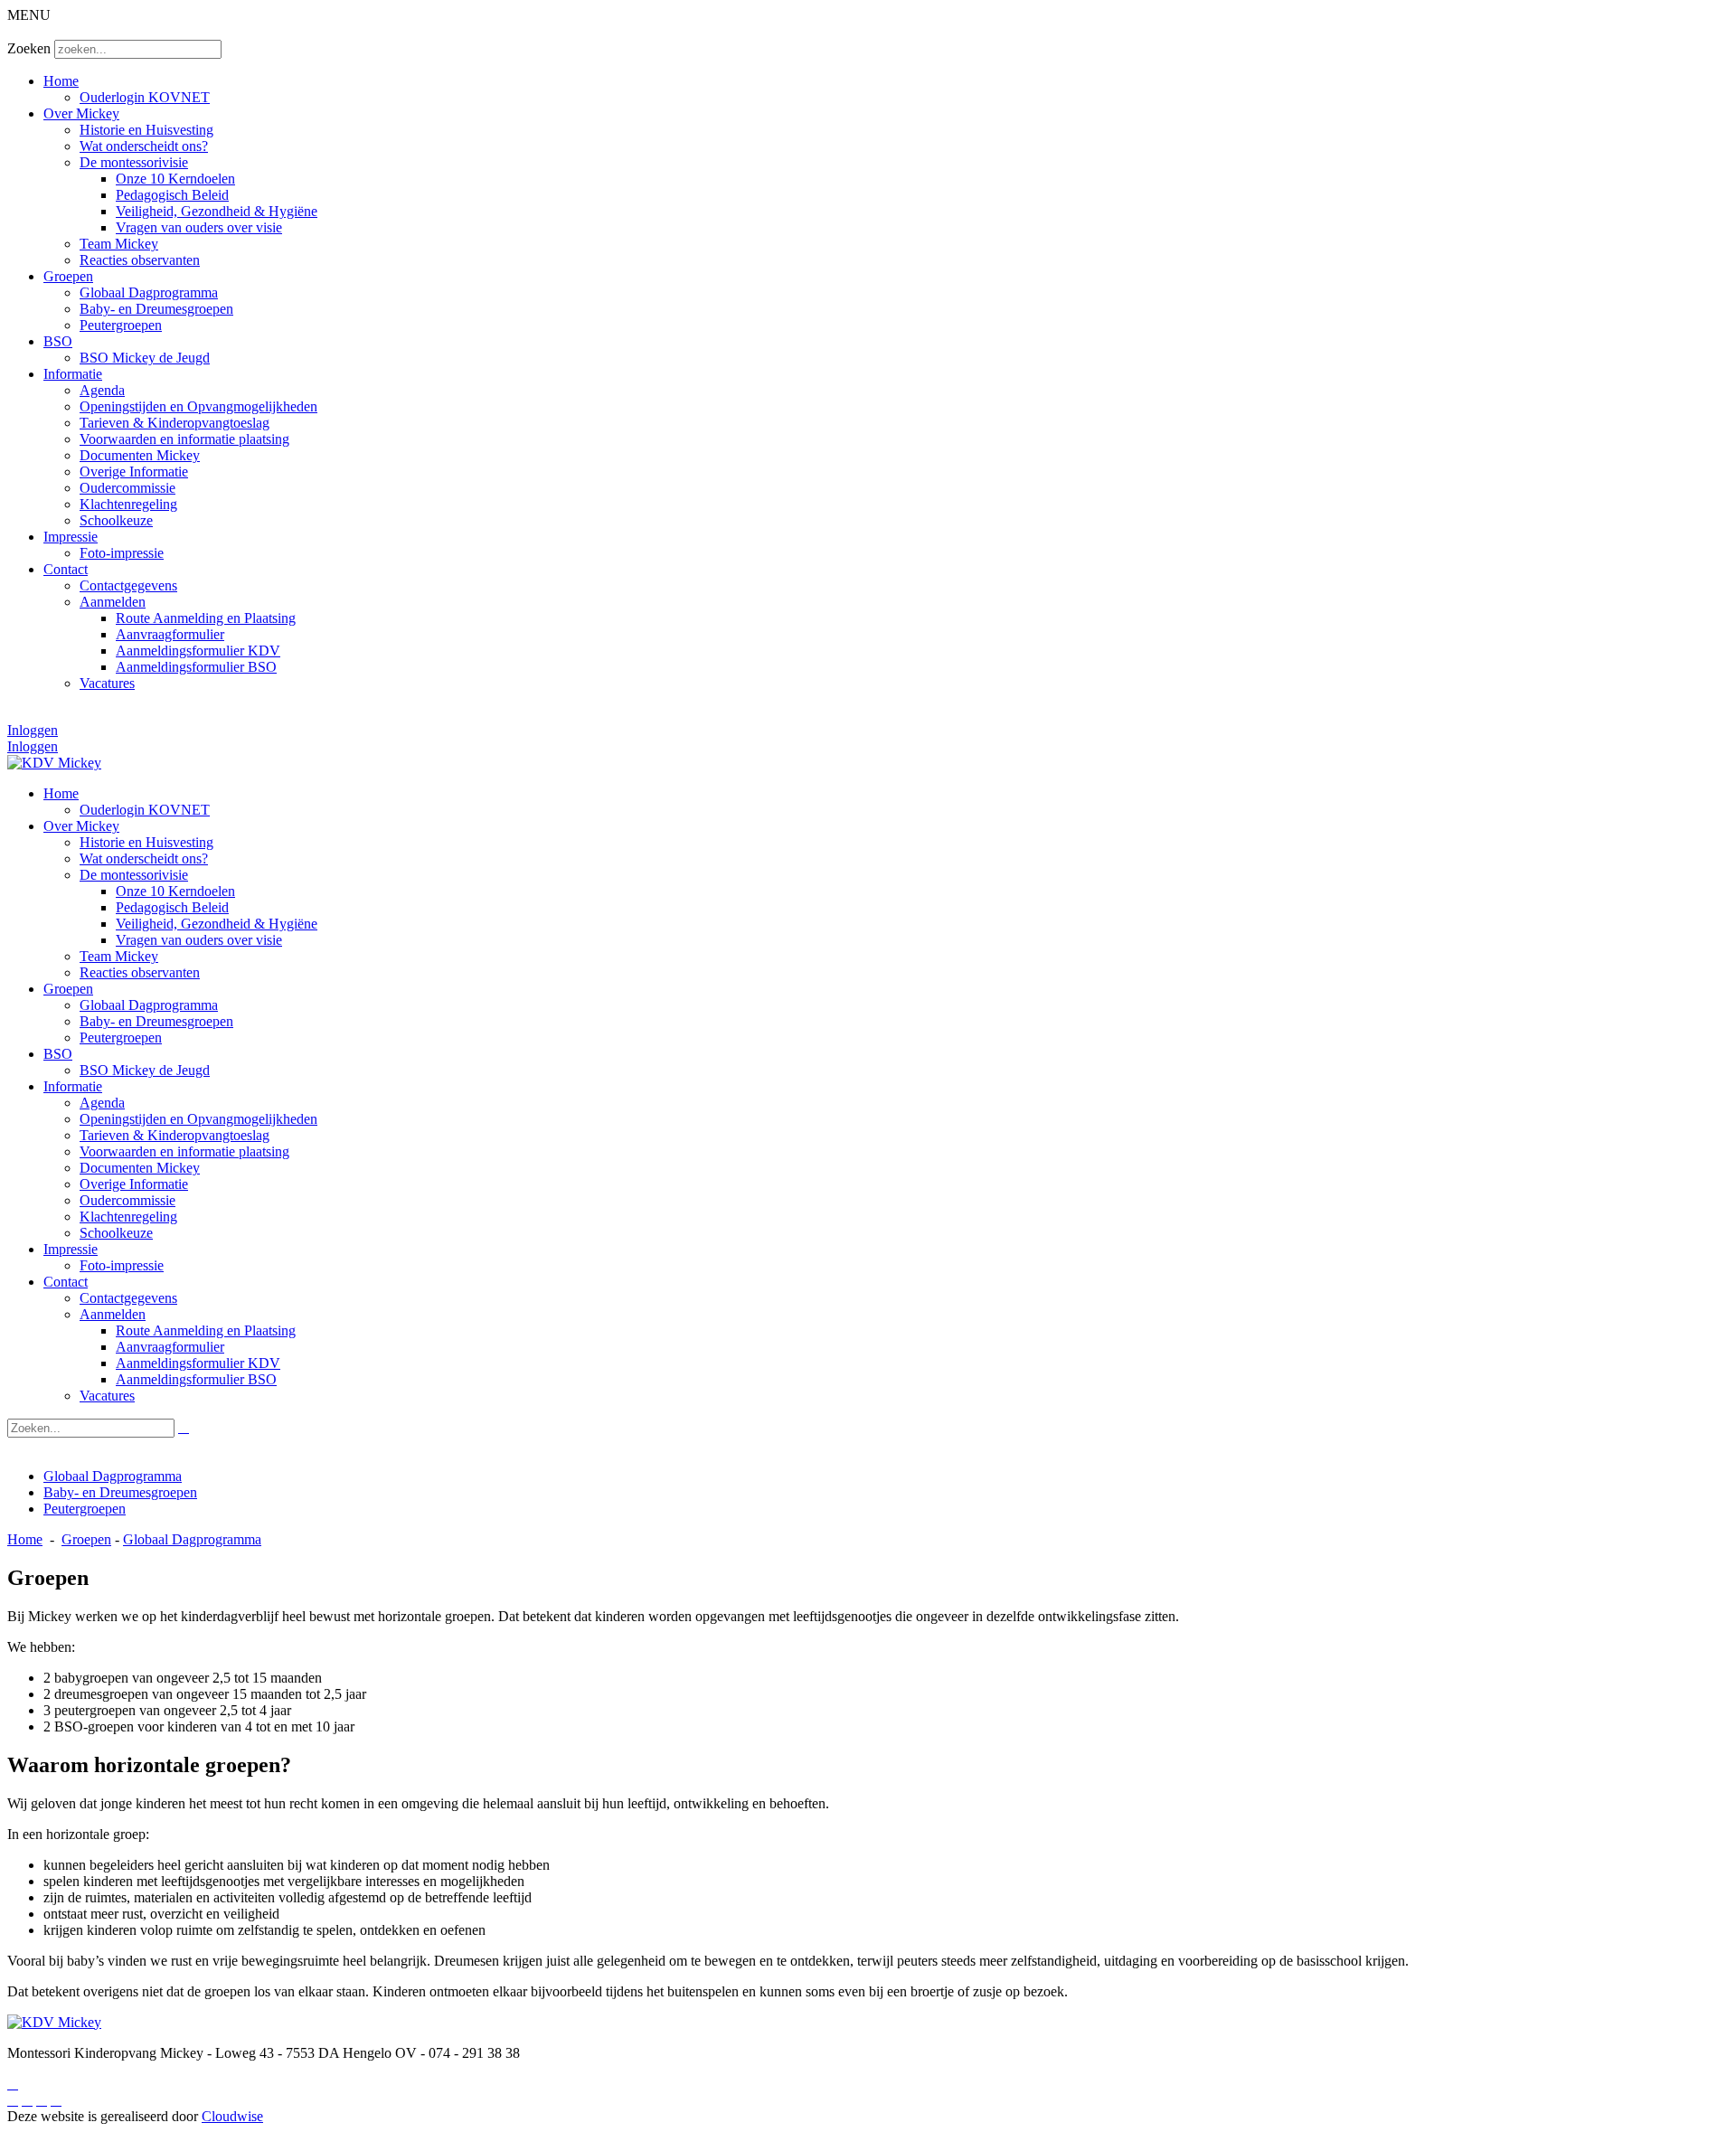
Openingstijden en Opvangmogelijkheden (198, 406)
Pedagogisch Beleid (172, 195)
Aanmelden (113, 602)
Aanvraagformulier (170, 634)
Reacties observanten (140, 260)
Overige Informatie (134, 472)
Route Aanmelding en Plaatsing (206, 618)
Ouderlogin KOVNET (145, 97)
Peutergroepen (121, 325)
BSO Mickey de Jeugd (145, 358)
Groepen (68, 276)
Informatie (73, 374)
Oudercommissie (127, 488)
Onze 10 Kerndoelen (175, 179)
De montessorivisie (134, 162)
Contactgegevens (128, 585)
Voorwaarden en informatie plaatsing (184, 439)
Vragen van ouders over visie (199, 227)
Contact (66, 569)
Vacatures (107, 683)
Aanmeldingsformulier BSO (196, 667)
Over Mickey (81, 113)
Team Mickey (119, 244)
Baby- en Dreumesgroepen (156, 309)
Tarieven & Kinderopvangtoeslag (175, 423)
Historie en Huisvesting (146, 130)
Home (61, 81)
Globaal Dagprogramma (149, 292)
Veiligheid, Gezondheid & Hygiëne (217, 211)
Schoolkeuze (116, 520)
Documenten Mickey (140, 455)
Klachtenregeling (128, 504)
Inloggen (33, 730)
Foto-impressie (122, 553)
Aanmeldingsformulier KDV (198, 651)
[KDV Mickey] (54, 763)
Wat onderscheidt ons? (144, 146)
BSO (58, 341)
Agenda (102, 390)
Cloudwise (232, 2116)
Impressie (71, 537)
